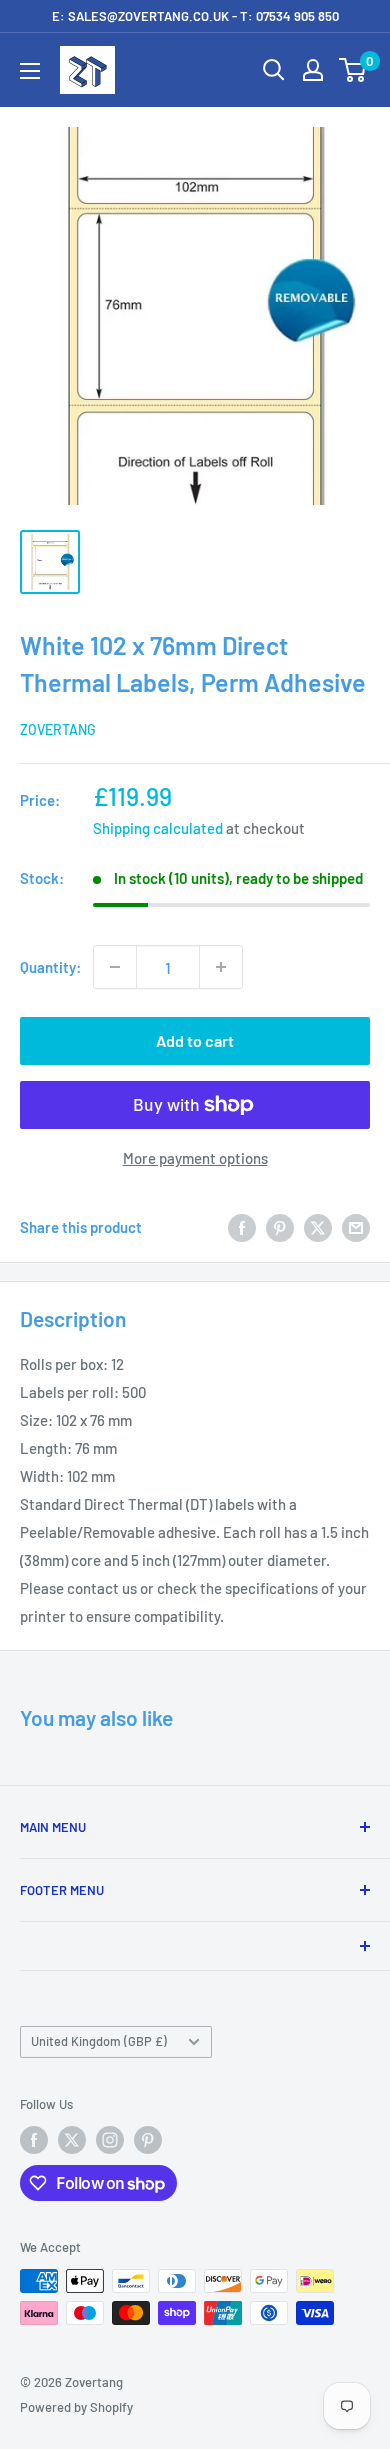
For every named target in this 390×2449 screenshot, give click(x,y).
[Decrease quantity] (115, 967)
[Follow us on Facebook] (34, 2140)
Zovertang (58, 729)
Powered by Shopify (76, 2407)
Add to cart (195, 1040)
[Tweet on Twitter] (318, 1227)
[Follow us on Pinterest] (148, 2140)
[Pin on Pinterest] (280, 1227)
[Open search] (274, 70)
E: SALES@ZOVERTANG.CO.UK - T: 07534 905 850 (195, 16)
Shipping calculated (158, 828)
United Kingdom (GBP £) (99, 2041)
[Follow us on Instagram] (110, 2140)
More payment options (195, 1158)
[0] (353, 70)
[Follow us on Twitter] (72, 2140)
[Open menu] (30, 71)
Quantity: (50, 967)
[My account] (313, 70)
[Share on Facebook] (242, 1227)
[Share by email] (356, 1227)
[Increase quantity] (221, 967)
